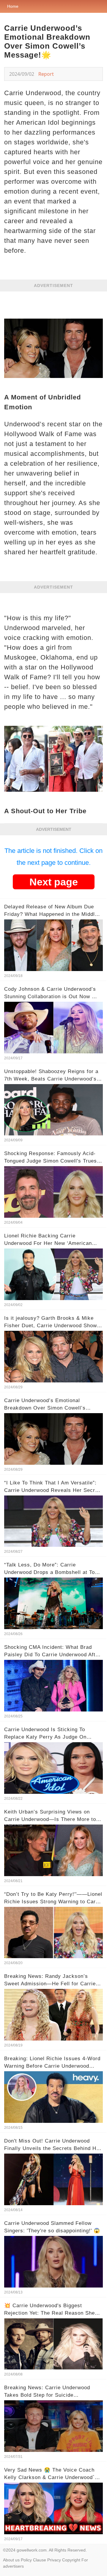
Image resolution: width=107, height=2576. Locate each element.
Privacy (54, 2560)
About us (11, 2560)
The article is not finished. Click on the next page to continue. (53, 857)
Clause (40, 2560)
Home (13, 6)
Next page (54, 882)
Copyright (71, 2560)
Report (46, 74)
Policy (26, 2560)
